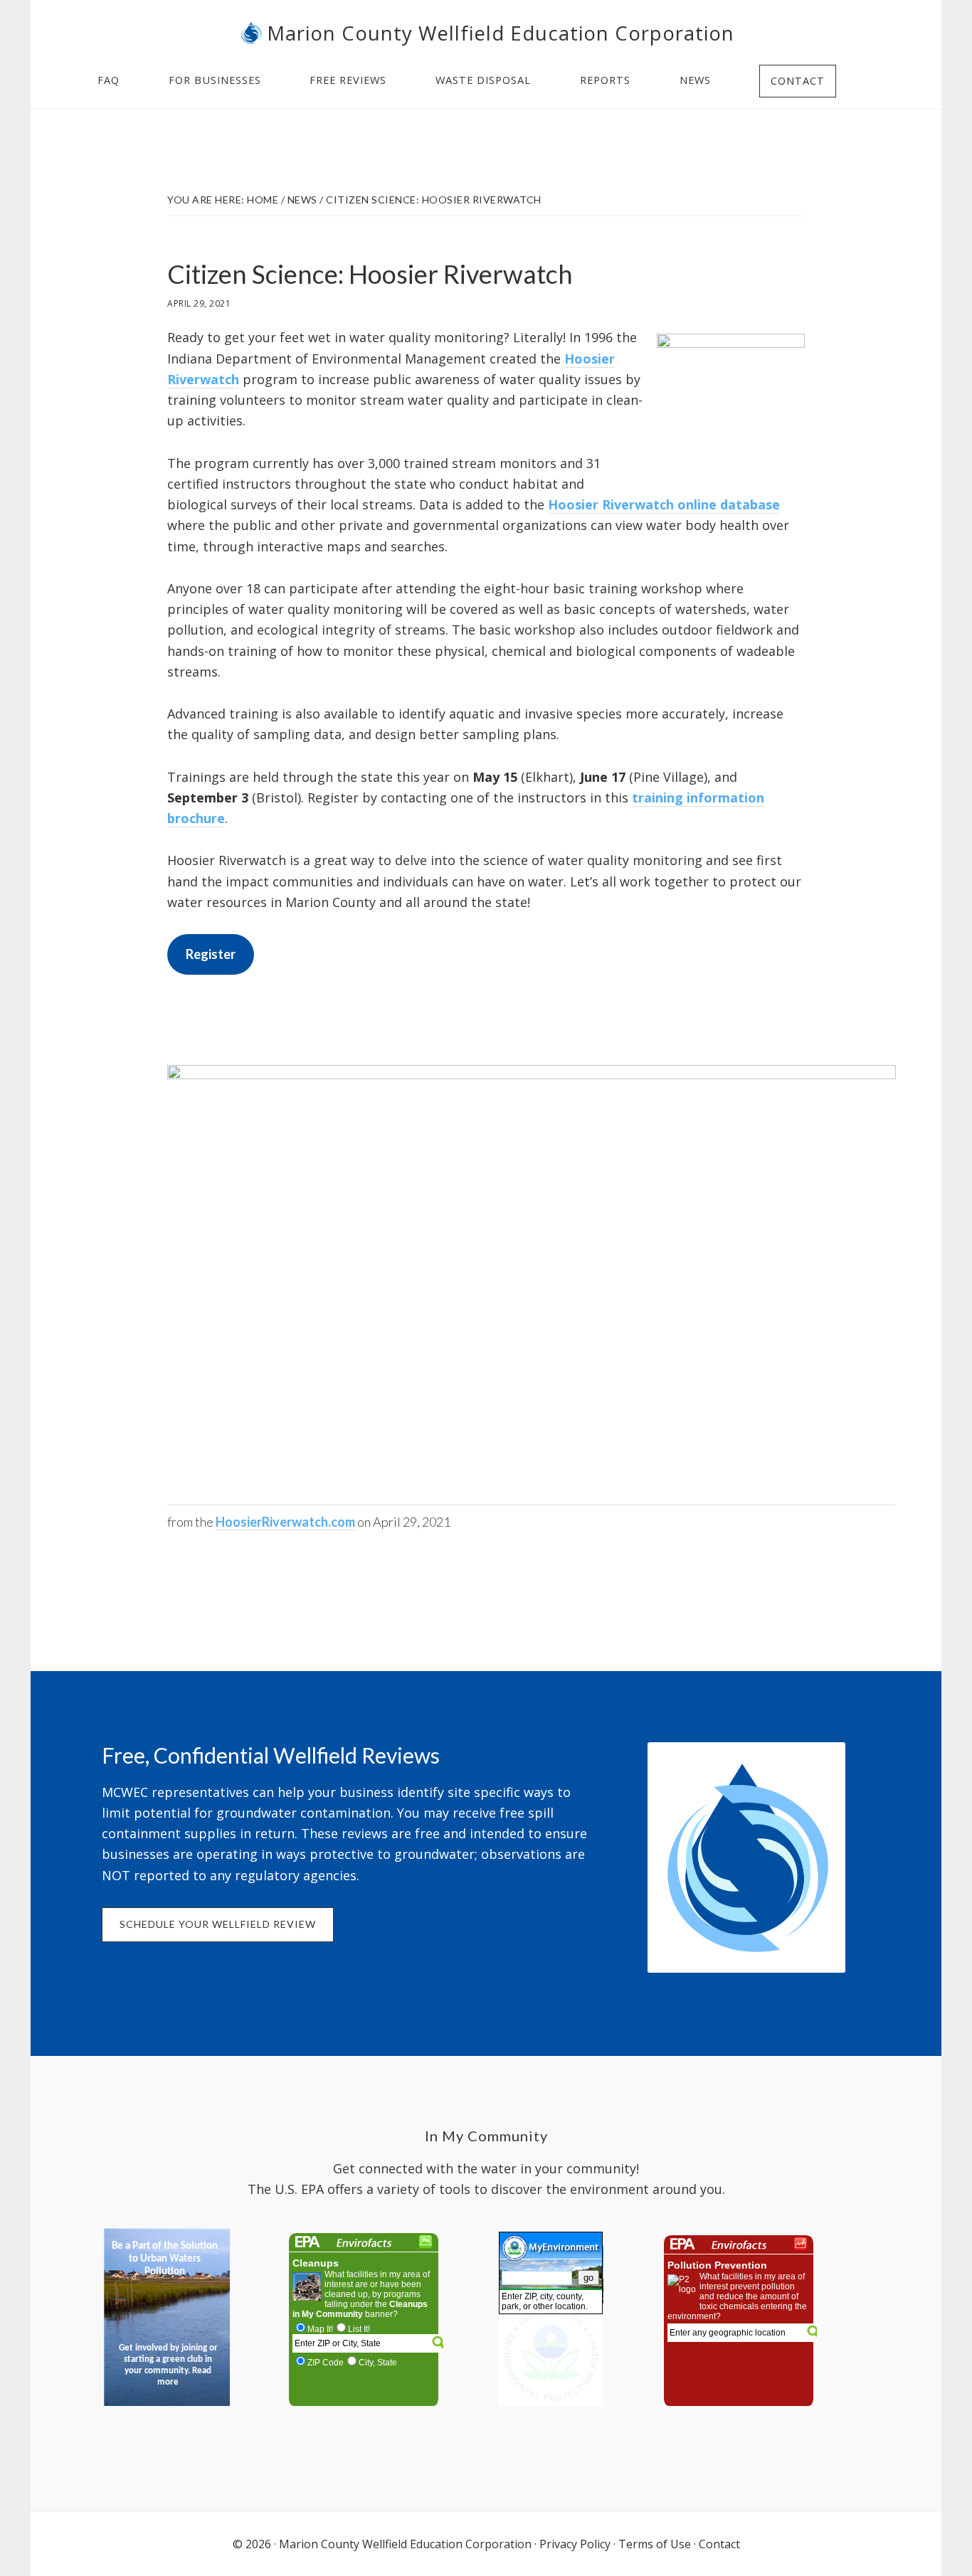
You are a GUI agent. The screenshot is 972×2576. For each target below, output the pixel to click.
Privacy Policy (575, 2544)
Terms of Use (655, 2544)
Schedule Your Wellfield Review (218, 1924)
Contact (719, 2544)
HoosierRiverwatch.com (285, 1522)
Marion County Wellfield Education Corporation (501, 33)
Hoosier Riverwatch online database (664, 504)
